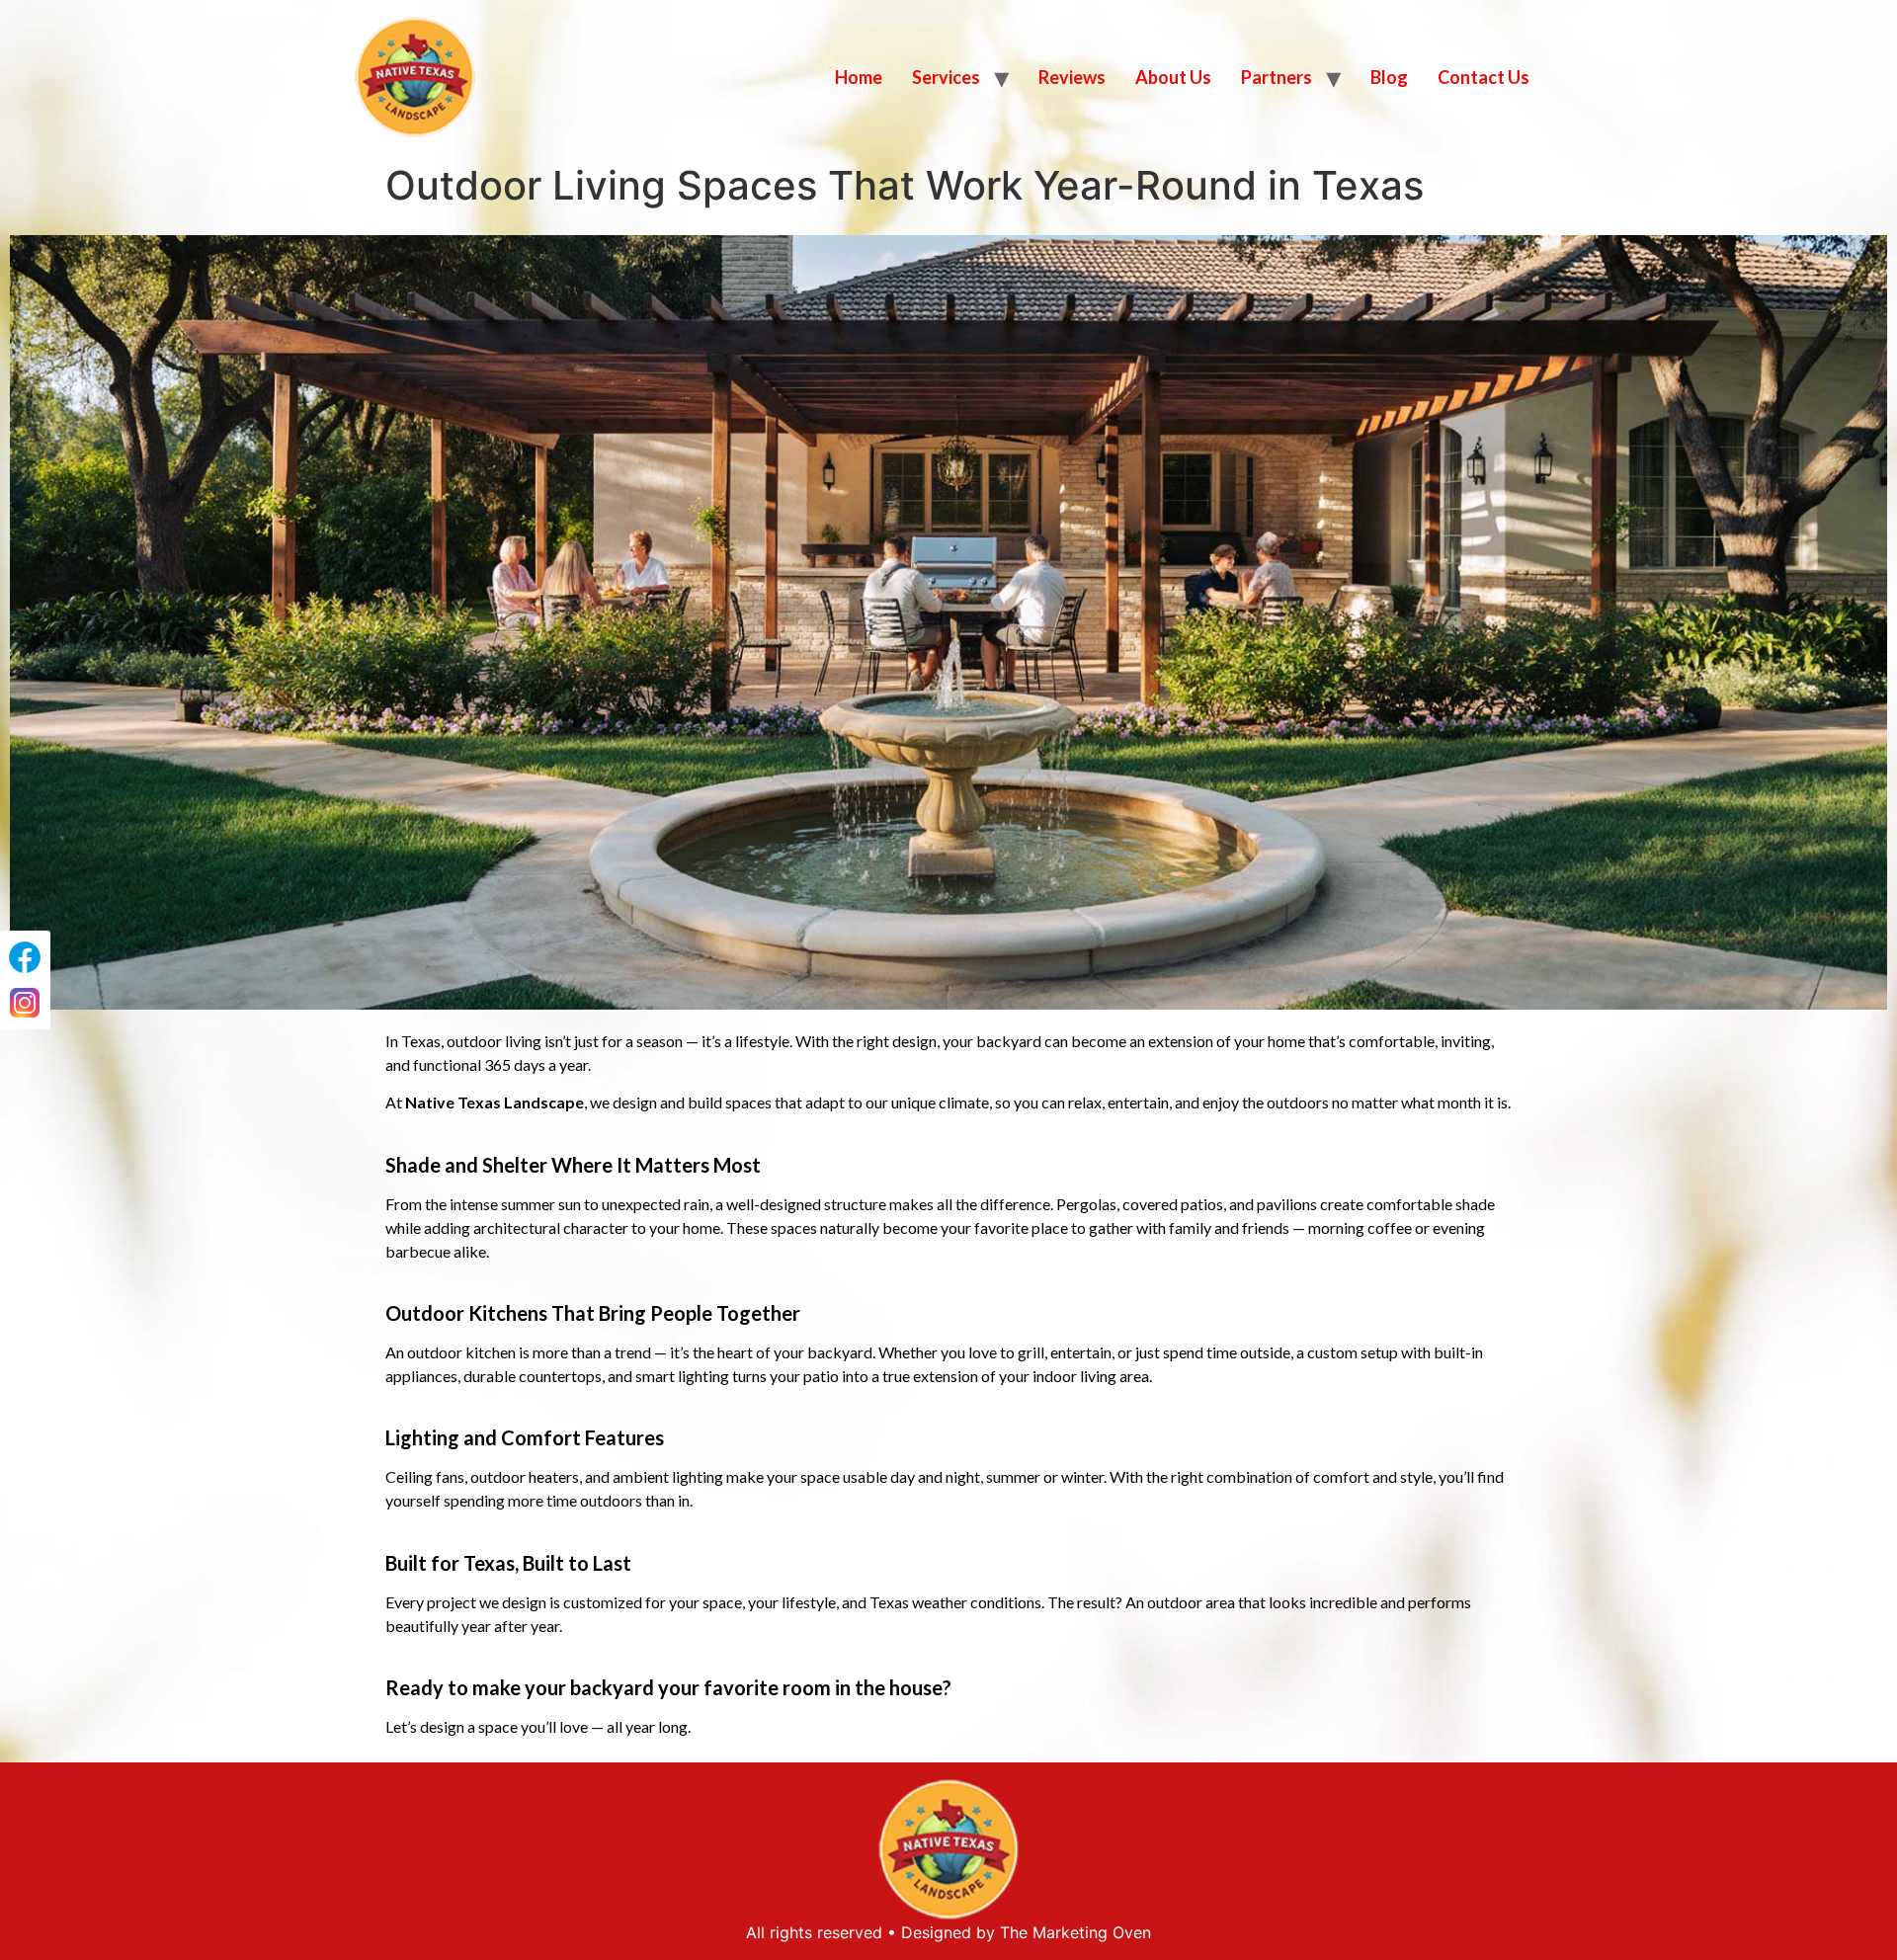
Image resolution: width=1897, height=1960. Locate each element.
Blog (1389, 77)
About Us (1173, 77)
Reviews (1072, 77)
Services (946, 77)
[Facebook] (25, 957)
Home (859, 77)
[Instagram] (25, 1003)
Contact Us (1484, 77)
